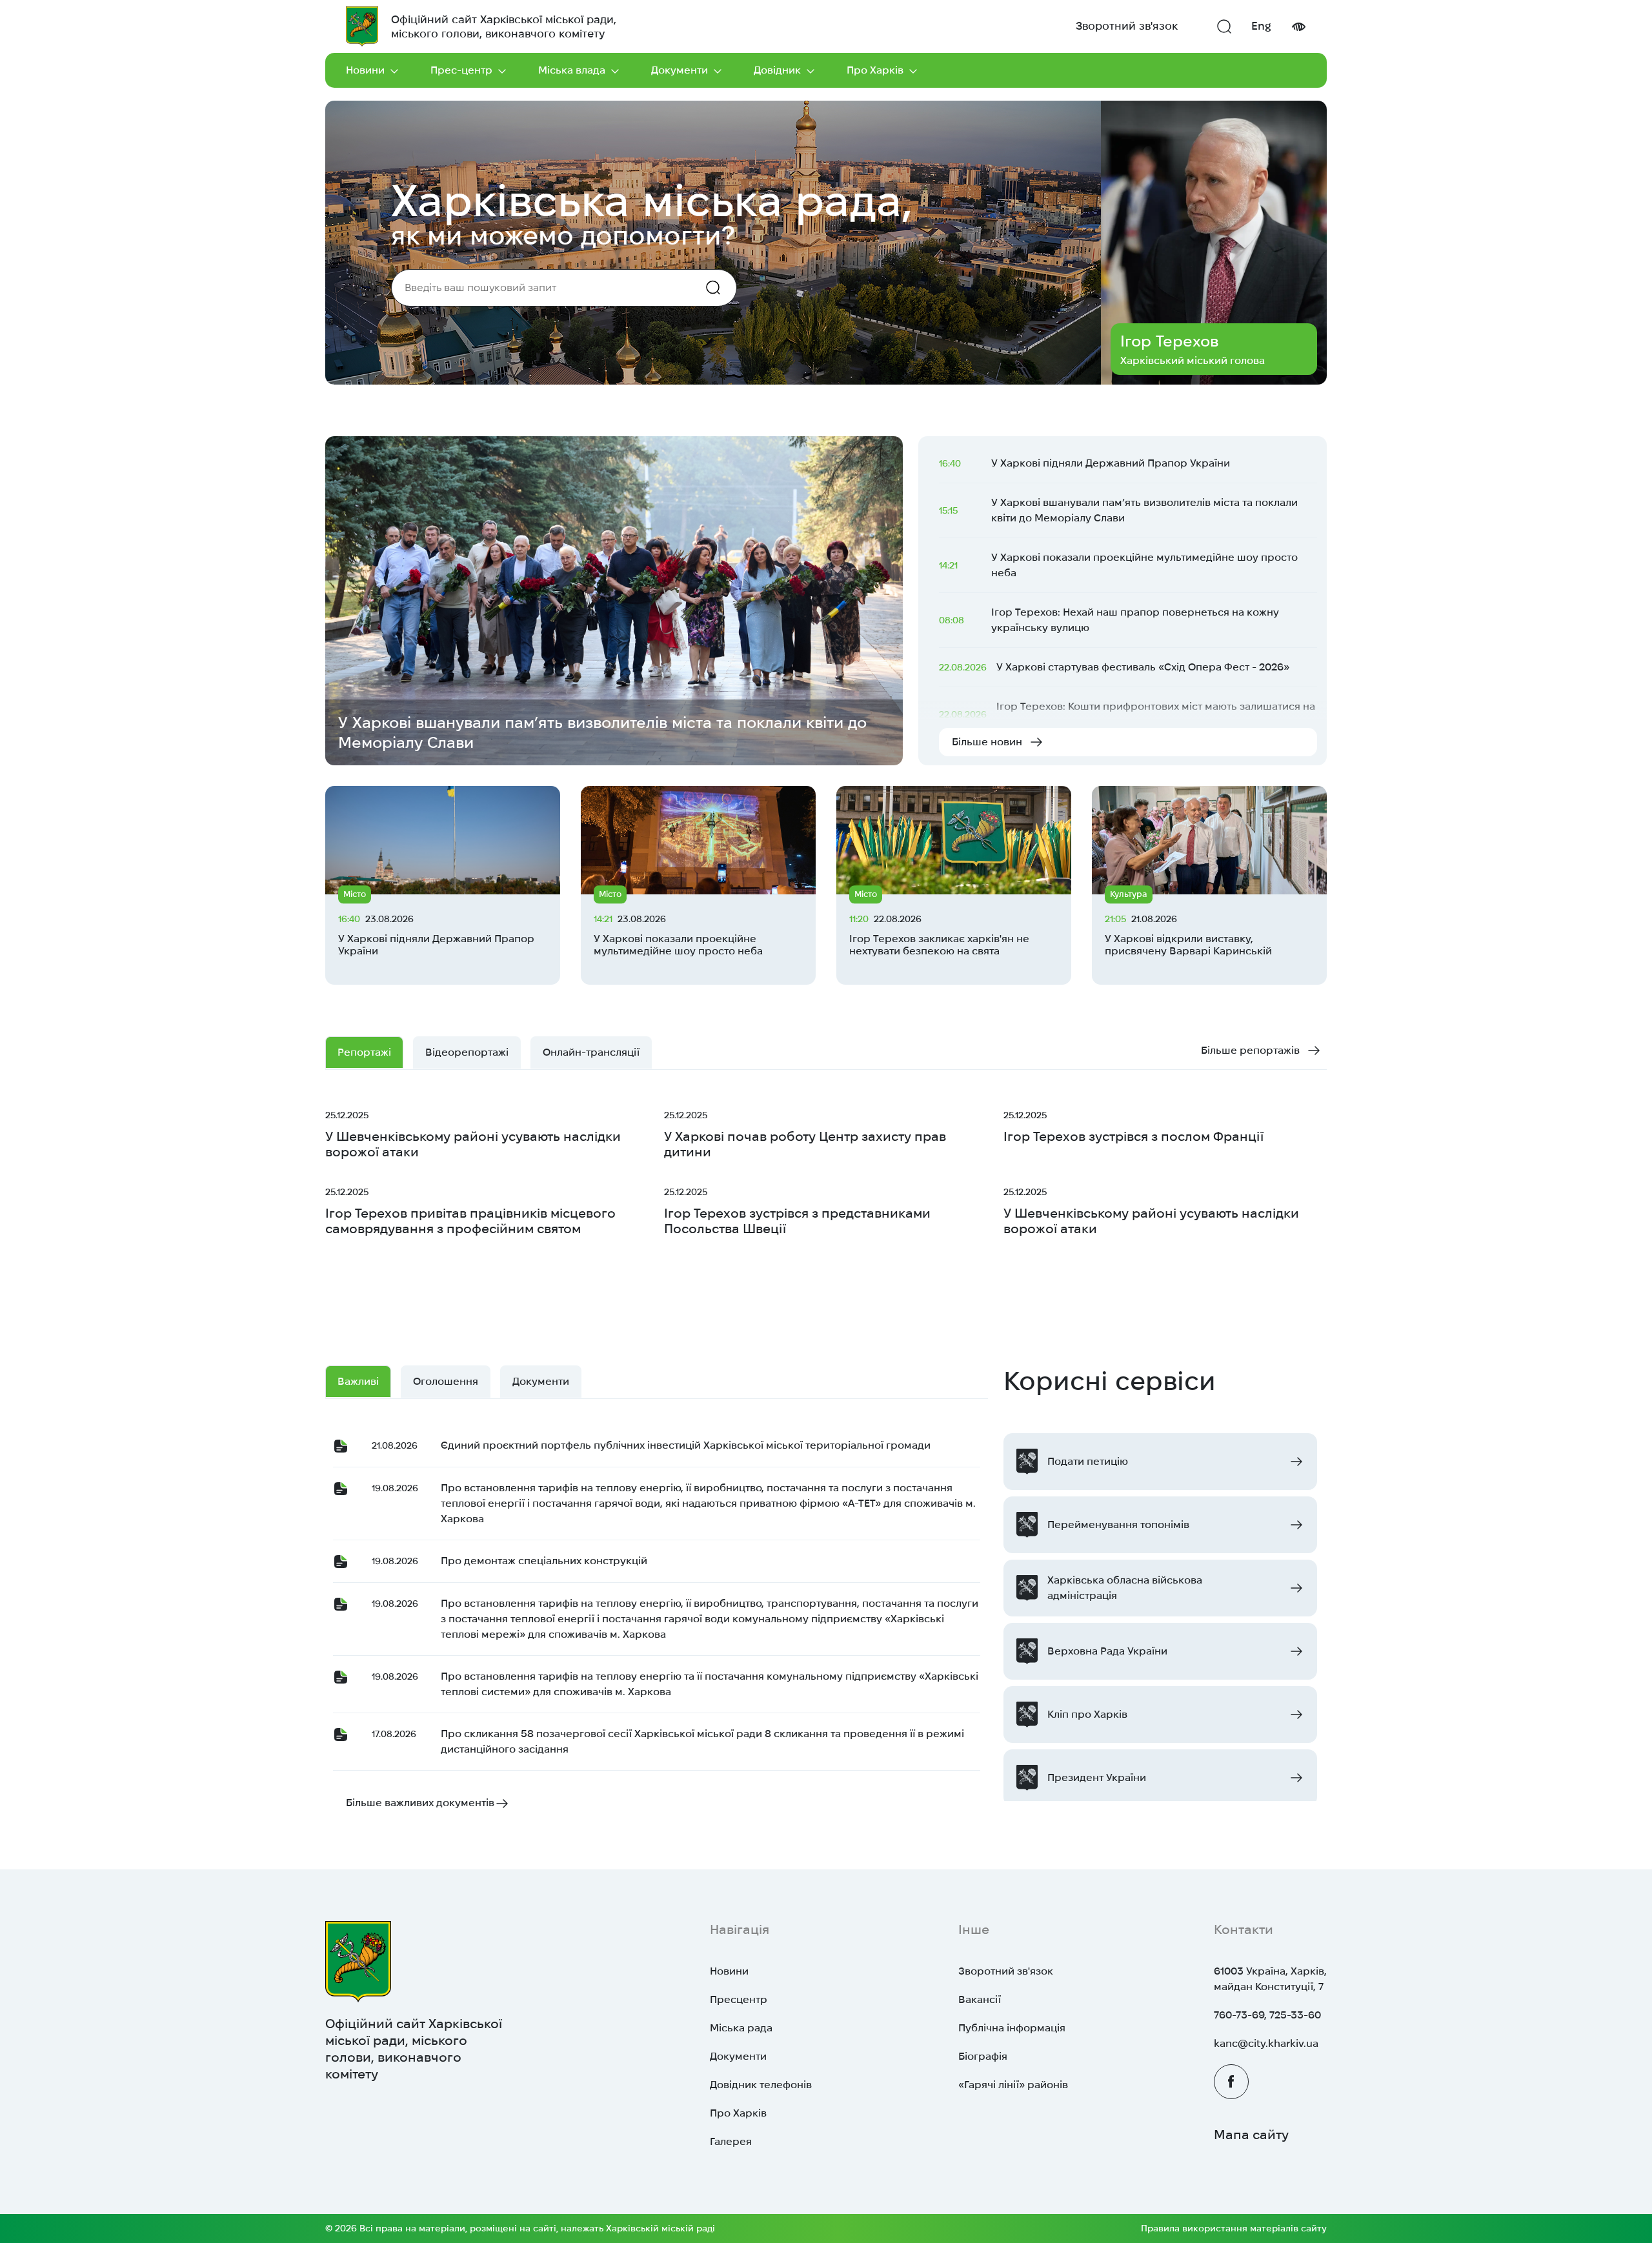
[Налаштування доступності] (1298, 27)
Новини (365, 70)
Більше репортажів (1250, 1050)
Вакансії (980, 1999)
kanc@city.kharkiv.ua (1266, 2043)
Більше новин (987, 742)
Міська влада (572, 70)
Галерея (731, 2141)
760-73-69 (1239, 2015)
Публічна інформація (1012, 2028)
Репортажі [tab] (364, 1052)
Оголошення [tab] (446, 1381)
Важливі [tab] (358, 1381)
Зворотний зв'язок (1127, 26)
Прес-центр (461, 70)
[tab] (591, 1052)
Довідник (777, 70)
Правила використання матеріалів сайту (1234, 2228)
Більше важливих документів (420, 1803)
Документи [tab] (541, 1381)
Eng (1261, 26)
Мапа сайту (1251, 2135)
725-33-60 (1295, 2015)
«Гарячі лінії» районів (1013, 2085)
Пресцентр (739, 1999)
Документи (680, 70)
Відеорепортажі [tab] (467, 1052)
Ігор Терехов (1169, 341)
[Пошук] (1224, 26)
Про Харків (875, 70)
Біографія (983, 2056)
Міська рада (741, 2028)
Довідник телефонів (761, 2085)
